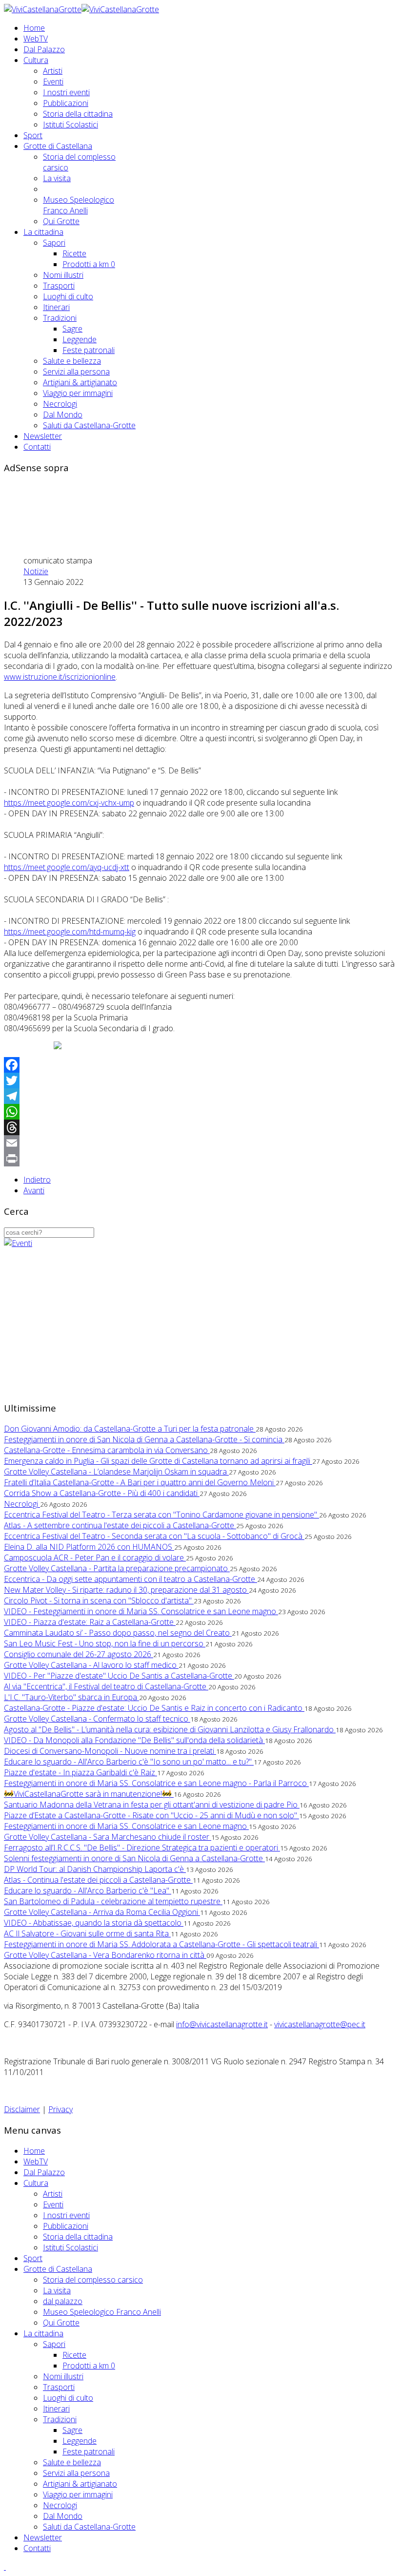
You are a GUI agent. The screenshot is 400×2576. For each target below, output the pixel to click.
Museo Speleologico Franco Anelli (79, 205)
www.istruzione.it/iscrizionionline (60, 677)
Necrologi (60, 404)
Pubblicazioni (66, 103)
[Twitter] (200, 1080)
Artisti (53, 71)
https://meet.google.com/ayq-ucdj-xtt (67, 867)
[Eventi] (18, 1243)
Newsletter (43, 436)
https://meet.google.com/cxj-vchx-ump (69, 803)
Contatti (37, 447)
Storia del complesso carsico (93, 2280)
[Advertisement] (181, 504)
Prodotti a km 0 (89, 264)
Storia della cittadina (78, 114)
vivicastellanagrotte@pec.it (320, 2024)
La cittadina (43, 232)
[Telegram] (200, 1096)
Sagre (72, 329)
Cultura (36, 60)
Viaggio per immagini (78, 393)
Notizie (36, 571)
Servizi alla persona (76, 372)
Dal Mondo (63, 415)
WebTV (36, 39)
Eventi (53, 82)
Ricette (74, 253)
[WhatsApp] (200, 1112)
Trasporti (59, 286)
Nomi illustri (63, 275)
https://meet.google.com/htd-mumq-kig (70, 932)
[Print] (200, 1159)
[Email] (200, 1143)
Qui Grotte (61, 221)
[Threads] (200, 1127)
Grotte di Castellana (58, 146)
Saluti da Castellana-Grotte (89, 425)
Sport (33, 135)
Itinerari (56, 307)
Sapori (54, 243)
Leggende (80, 339)
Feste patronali (89, 350)
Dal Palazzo (44, 49)
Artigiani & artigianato (80, 382)
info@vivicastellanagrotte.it (222, 2024)
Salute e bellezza (72, 361)
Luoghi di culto (68, 296)
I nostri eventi (66, 92)
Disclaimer (22, 2109)
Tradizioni (60, 318)
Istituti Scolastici (70, 125)
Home (34, 28)
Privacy (60, 2109)
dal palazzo (63, 2301)
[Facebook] (200, 1065)
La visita (57, 178)
